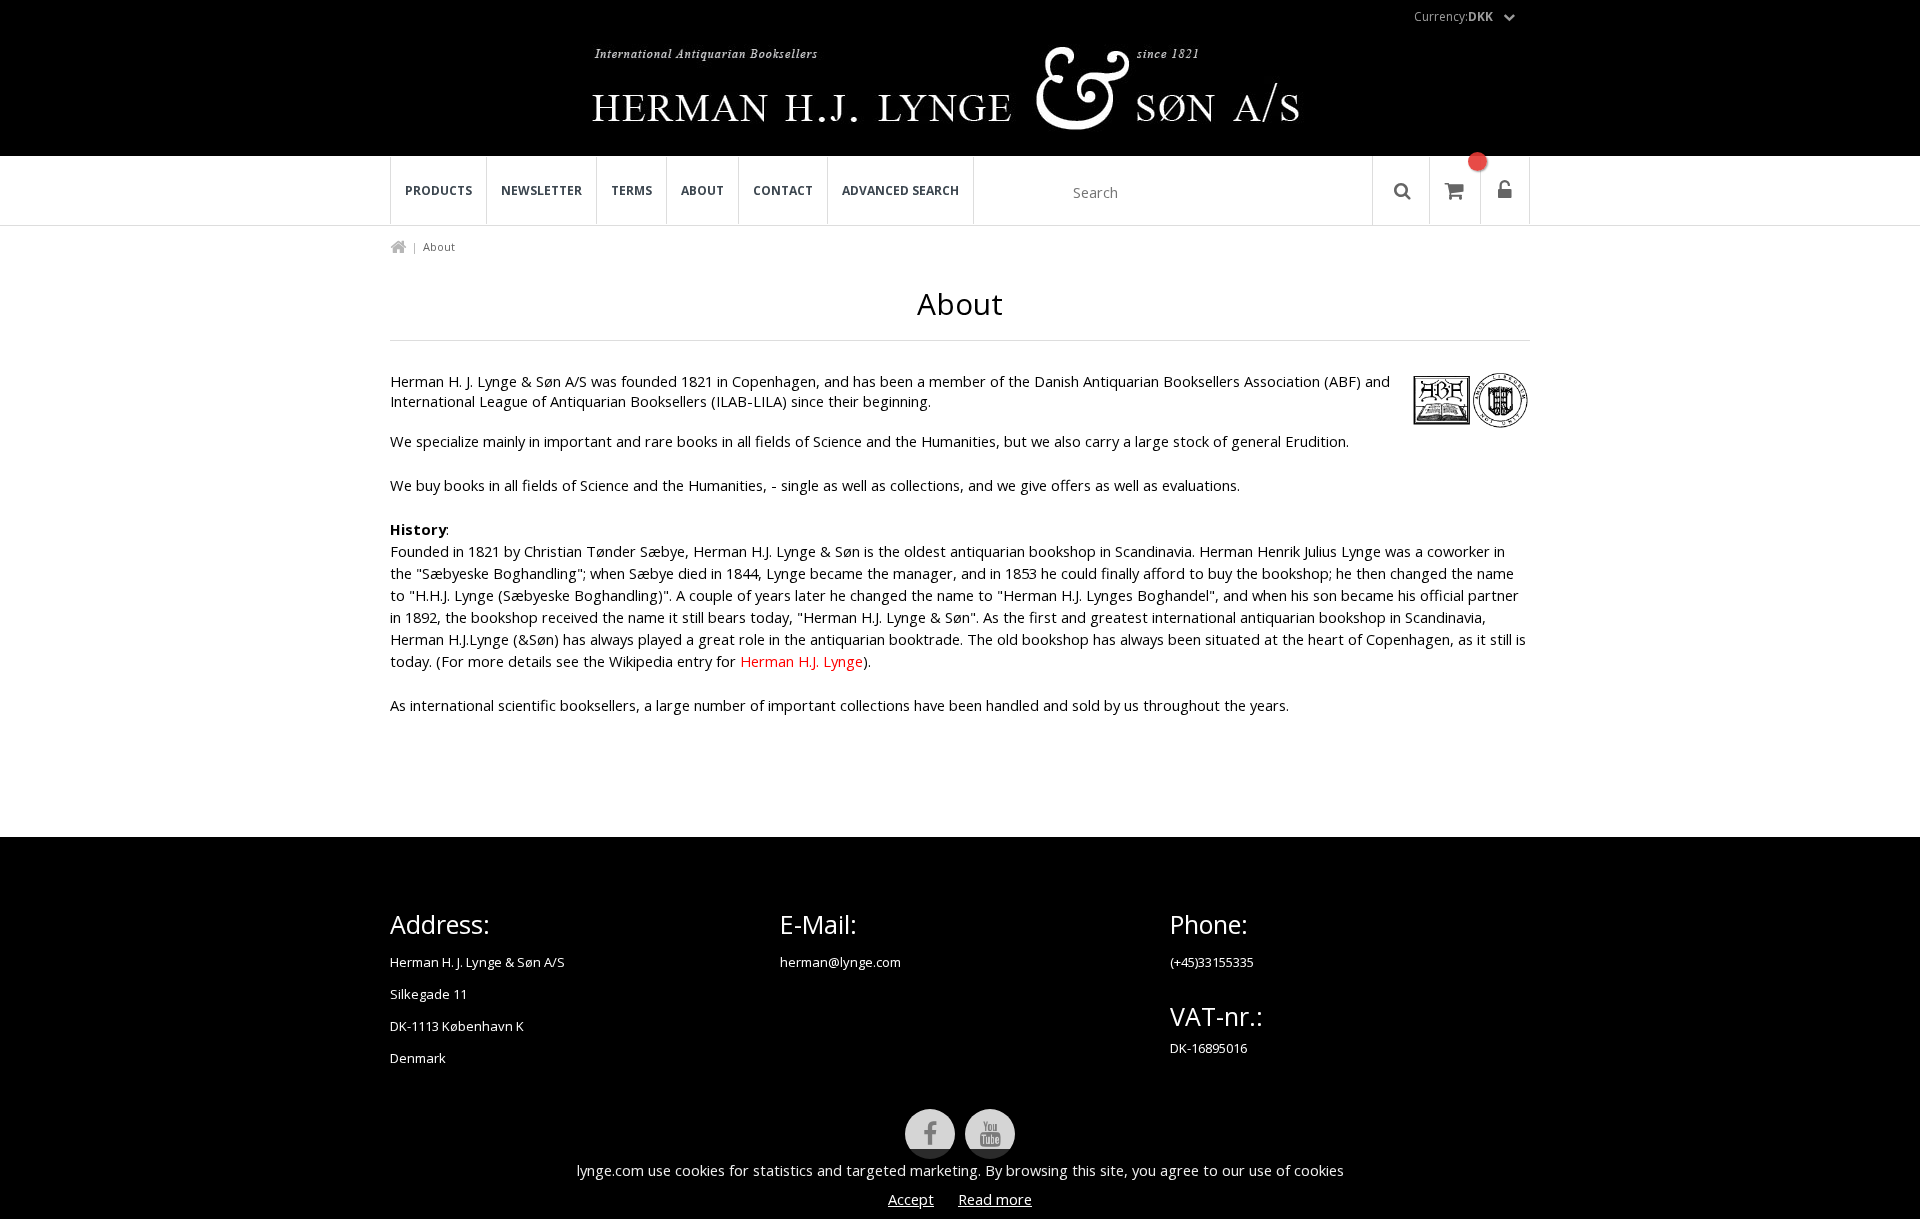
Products (438, 190)
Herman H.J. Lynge (801, 661)
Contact (783, 190)
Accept (911, 1199)
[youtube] (990, 1134)
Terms (631, 190)
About (702, 190)
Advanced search (900, 190)
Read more (995, 1199)
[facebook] (930, 1134)
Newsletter (541, 190)
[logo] (960, 94)
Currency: (1453, 16)
